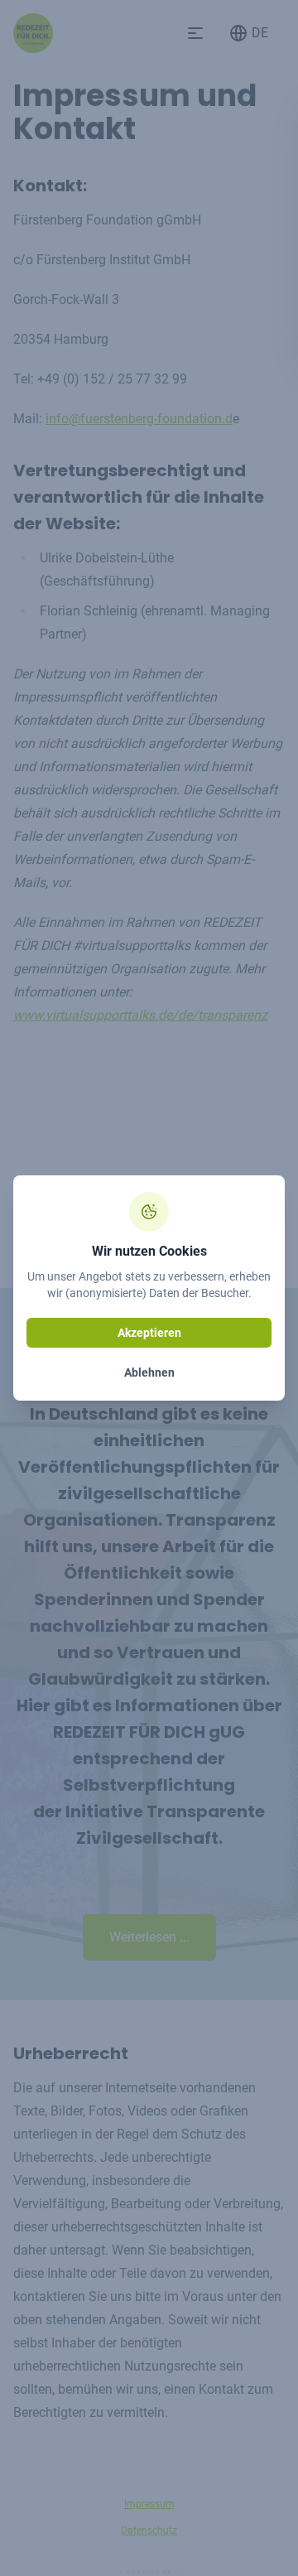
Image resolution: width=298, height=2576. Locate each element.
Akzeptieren (149, 1333)
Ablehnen (149, 1372)
